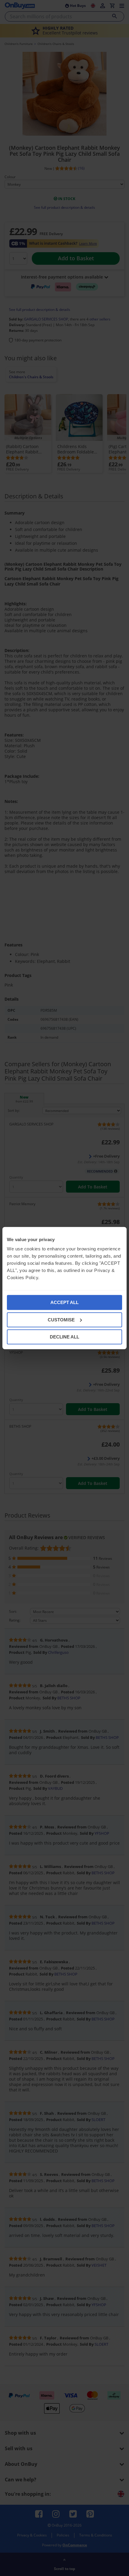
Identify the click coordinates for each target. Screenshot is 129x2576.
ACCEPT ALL (64, 1302)
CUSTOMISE (61, 1319)
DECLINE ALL (64, 1337)
